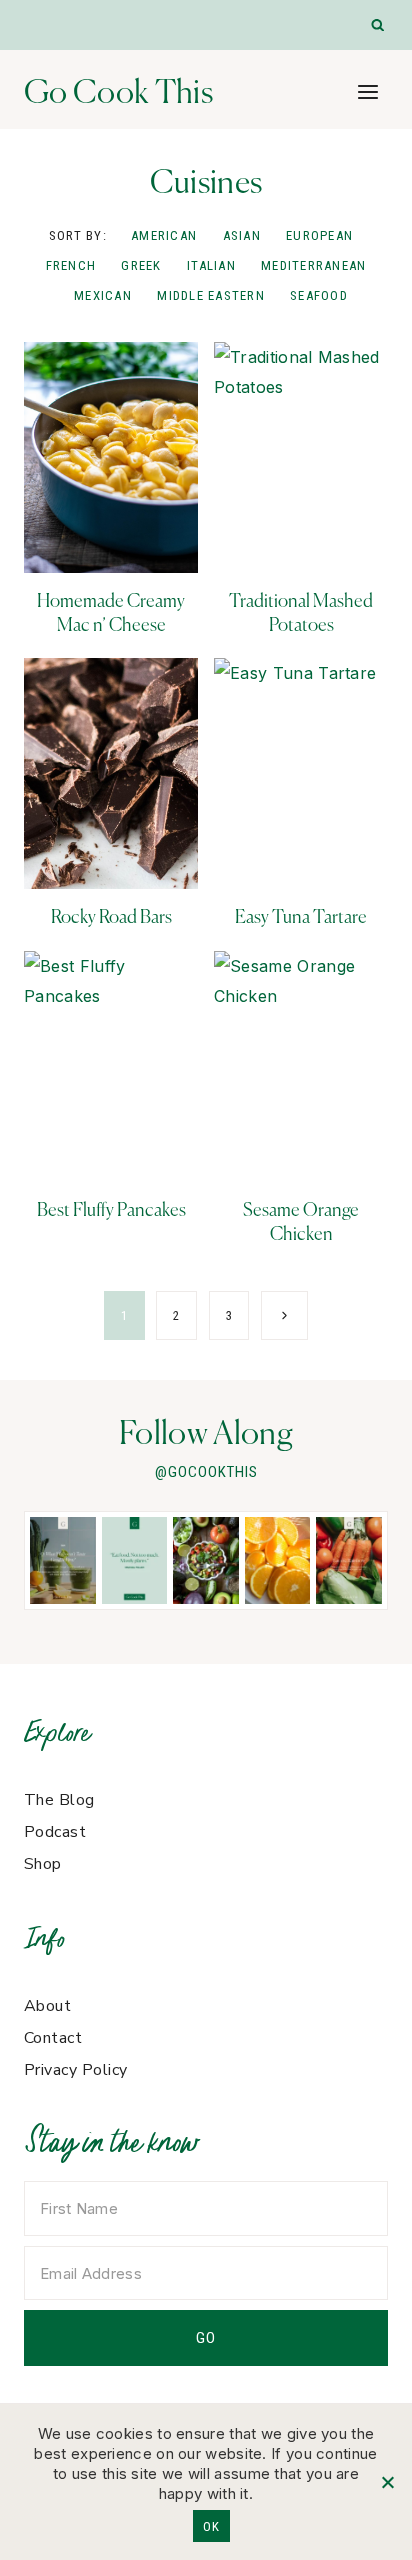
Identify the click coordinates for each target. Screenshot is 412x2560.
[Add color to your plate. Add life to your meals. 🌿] (349, 1560)
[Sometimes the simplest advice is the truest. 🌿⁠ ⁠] (135, 1560)
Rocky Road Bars (111, 916)
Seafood (319, 295)
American (164, 235)
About (47, 2006)
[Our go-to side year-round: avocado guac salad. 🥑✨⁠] (206, 1560)
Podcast (55, 1832)
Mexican (103, 295)
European (319, 235)
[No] (387, 2482)
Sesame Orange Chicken (301, 1221)
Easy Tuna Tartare (301, 916)
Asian (242, 235)
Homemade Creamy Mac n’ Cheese (111, 612)
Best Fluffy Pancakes (111, 1209)
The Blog (59, 1800)
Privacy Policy (76, 2070)
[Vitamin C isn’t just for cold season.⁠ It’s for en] (278, 1560)
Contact (53, 2038)
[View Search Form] (378, 25)
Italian (211, 265)
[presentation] (111, 457)
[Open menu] (367, 91)
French (71, 265)
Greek (141, 265)
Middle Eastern (211, 295)
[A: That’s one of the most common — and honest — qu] (63, 1560)
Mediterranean (313, 265)
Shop (43, 1864)
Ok (211, 2526)
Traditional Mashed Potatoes (301, 612)
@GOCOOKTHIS (206, 1472)
